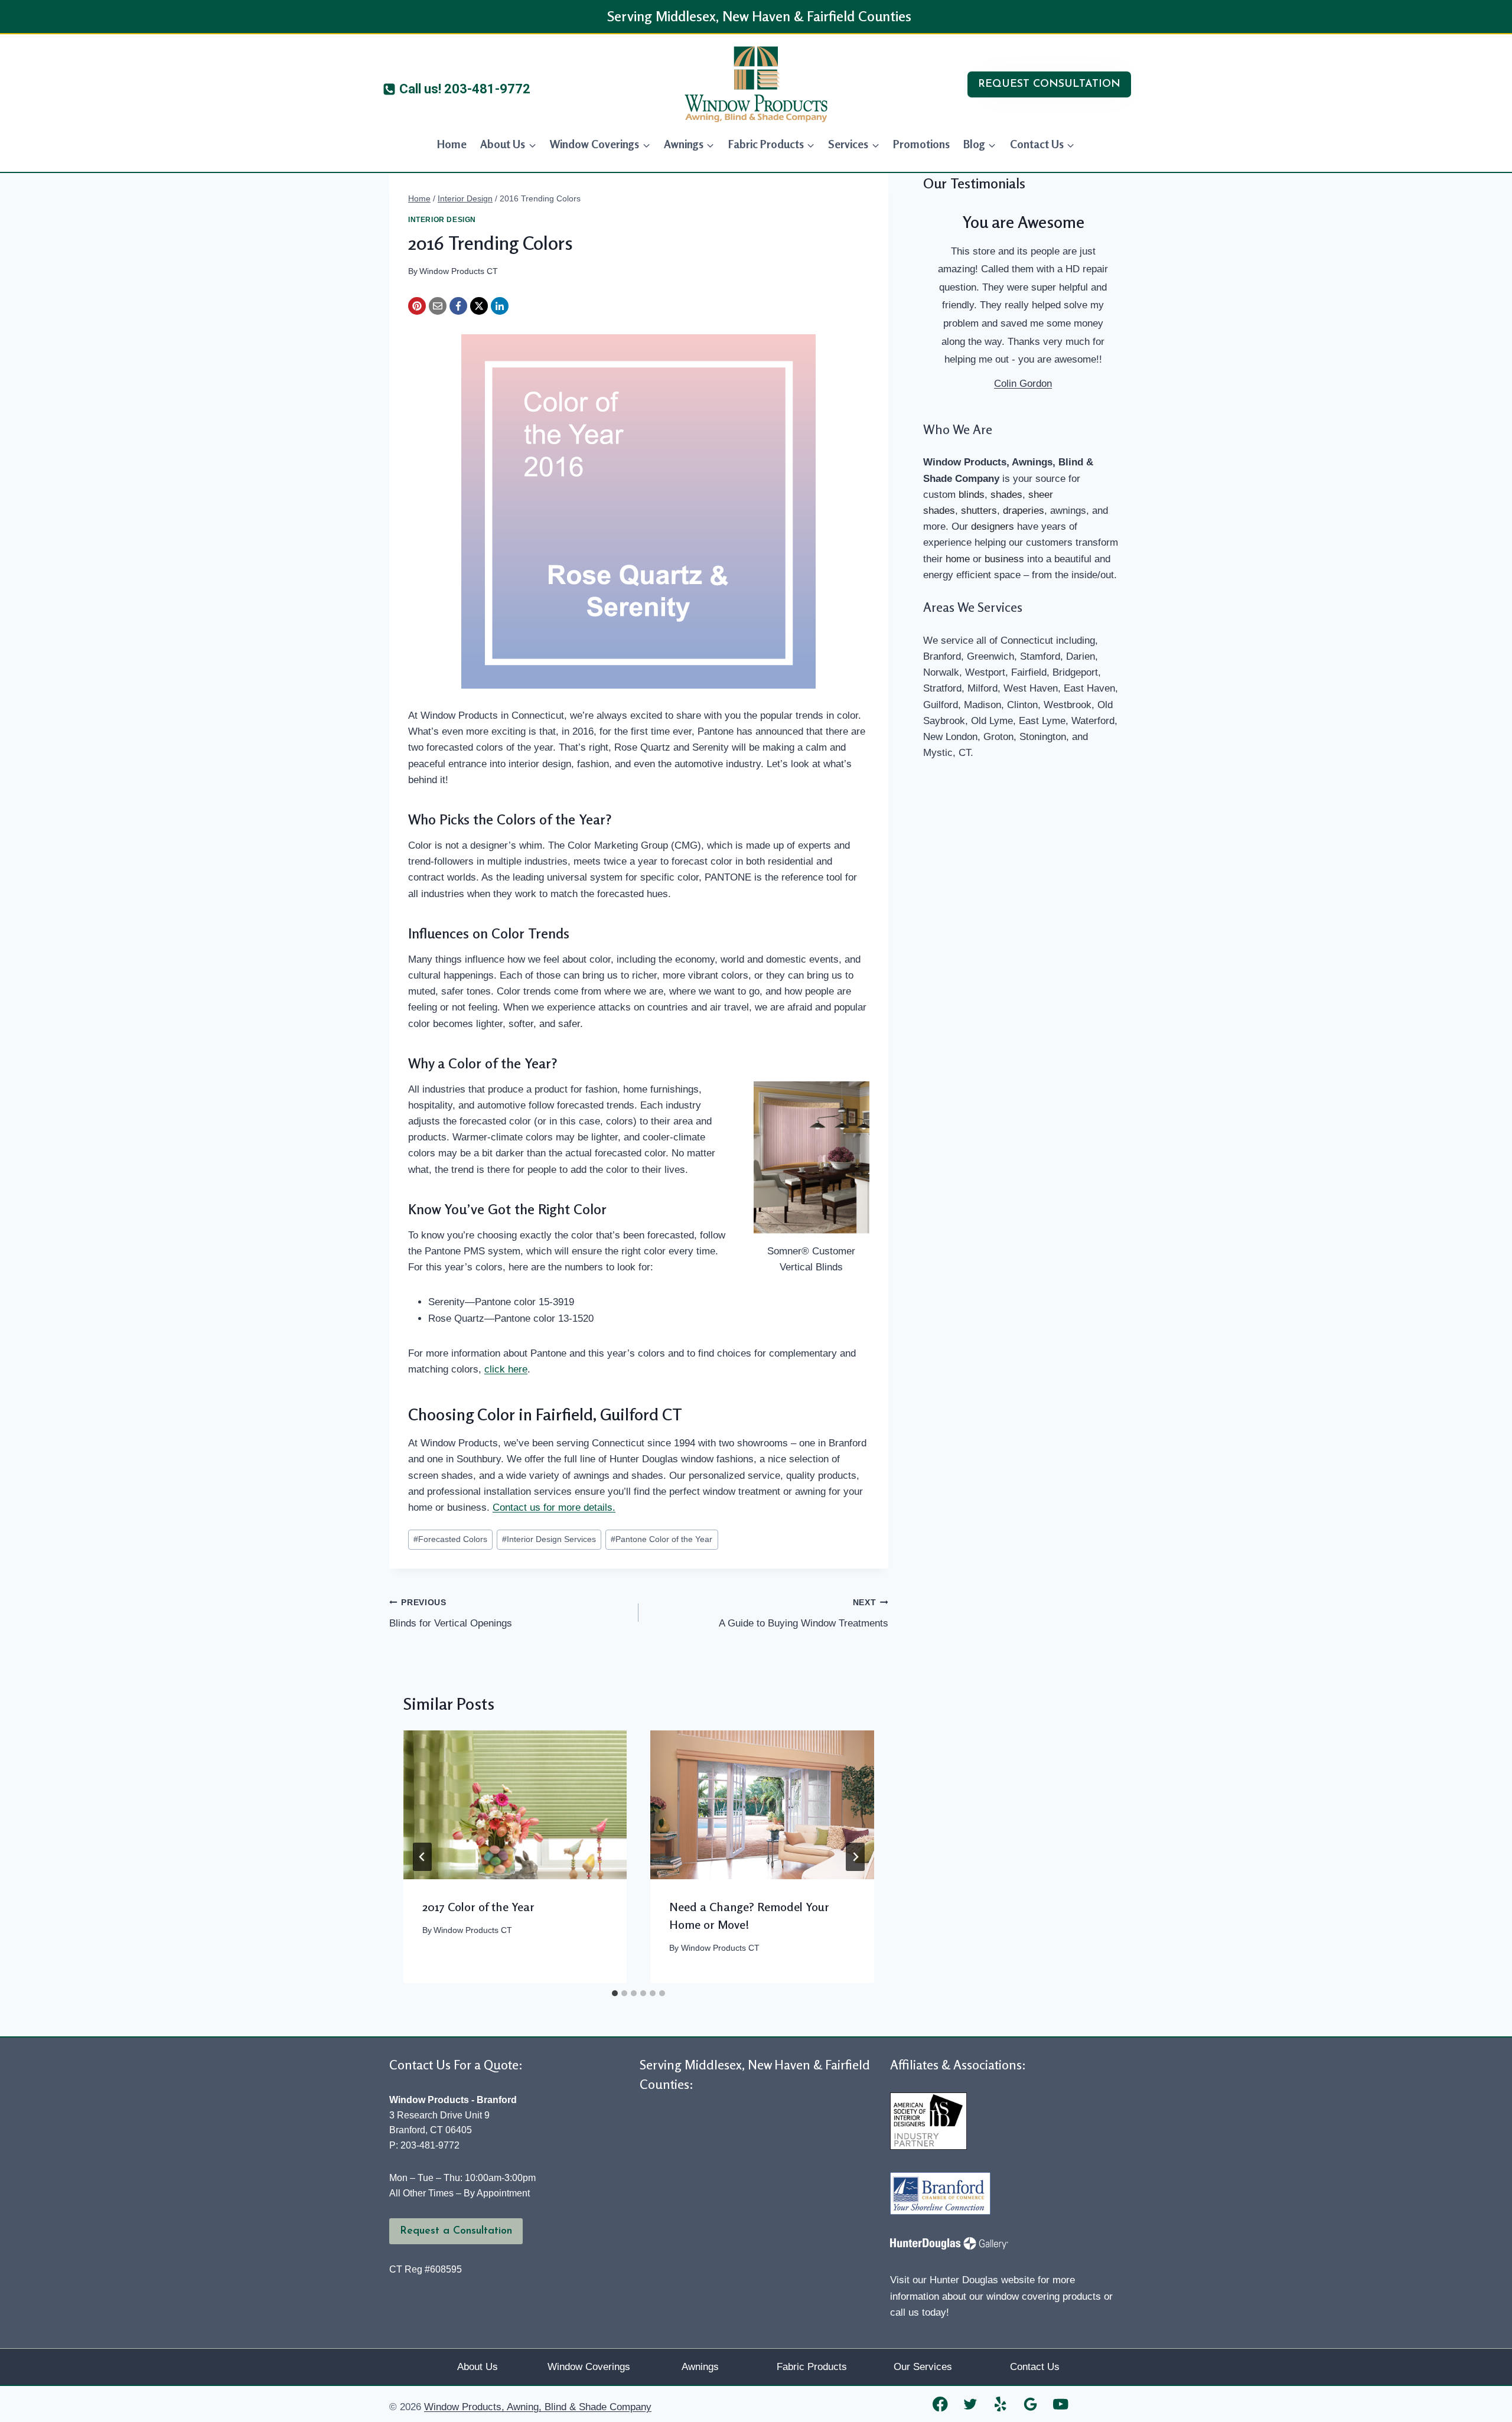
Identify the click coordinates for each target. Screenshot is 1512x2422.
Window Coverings (589, 2367)
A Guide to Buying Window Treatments (803, 1613)
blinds (972, 495)
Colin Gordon (1023, 384)
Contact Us (1035, 2367)
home (958, 559)
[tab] (615, 1993)
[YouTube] (1061, 2404)
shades (1006, 495)
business (1004, 559)
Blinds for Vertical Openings (451, 1613)
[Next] (855, 1857)
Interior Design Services (549, 1539)
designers (993, 527)
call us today (918, 2312)
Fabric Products (812, 2367)
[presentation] (515, 1805)
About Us (478, 2367)
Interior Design (442, 220)
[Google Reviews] (1031, 2404)
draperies (1024, 511)
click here (506, 1369)
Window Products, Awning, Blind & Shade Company (538, 2407)
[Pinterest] (417, 306)
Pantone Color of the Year (661, 1539)
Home (452, 144)
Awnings (700, 2367)
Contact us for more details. (554, 1507)
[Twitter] (971, 2404)
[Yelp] (1001, 2404)
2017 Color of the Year (478, 1907)
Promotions (921, 144)
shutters (979, 511)
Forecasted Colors (450, 1539)
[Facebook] (458, 306)
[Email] (438, 306)
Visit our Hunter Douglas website (962, 2280)
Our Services (923, 2367)
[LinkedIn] (500, 306)
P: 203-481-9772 (424, 2145)
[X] (479, 306)
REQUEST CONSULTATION (1049, 84)
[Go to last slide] (422, 1857)
